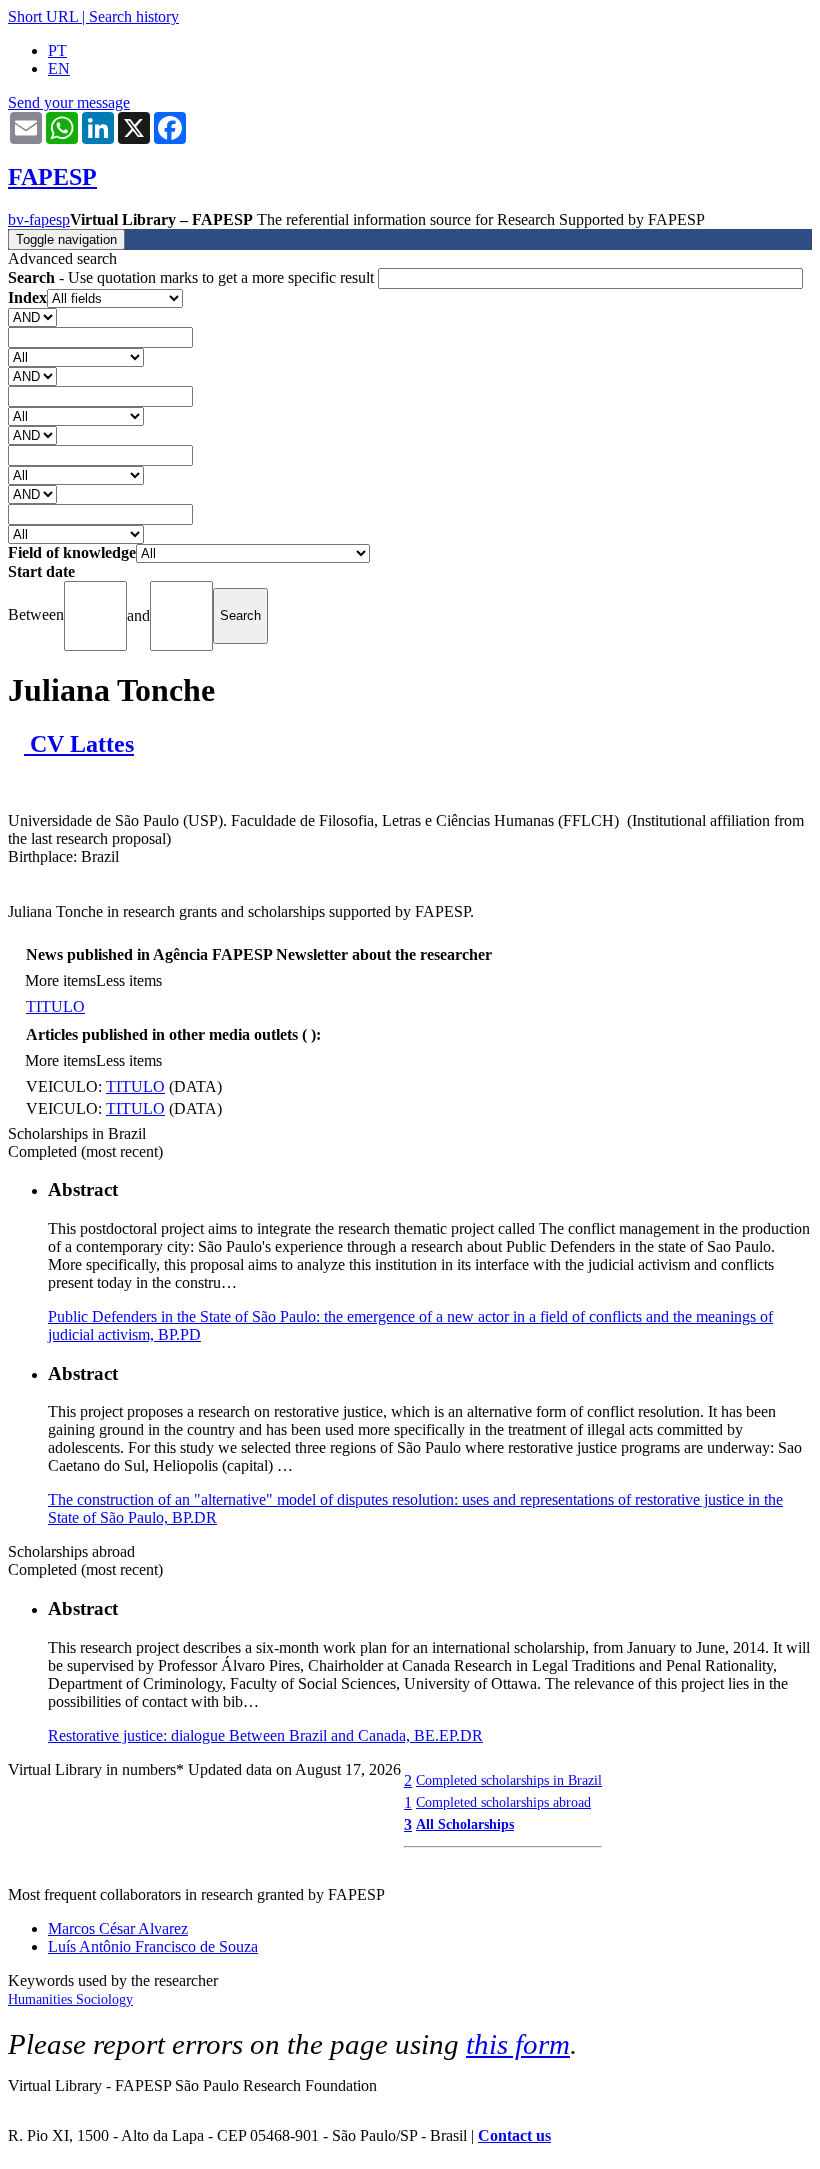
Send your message (69, 102)
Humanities (42, 1999)
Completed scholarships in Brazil (509, 1780)
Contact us (514, 2135)
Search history (134, 16)
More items (60, 980)
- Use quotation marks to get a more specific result (193, 277)
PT (57, 50)
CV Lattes (79, 744)
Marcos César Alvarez (118, 1928)
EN (59, 68)
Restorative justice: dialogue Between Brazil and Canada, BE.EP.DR (265, 1735)
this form (518, 2044)
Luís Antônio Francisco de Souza (153, 1946)
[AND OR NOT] (32, 316)
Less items (129, 980)
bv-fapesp (39, 219)
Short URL (43, 16)
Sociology (104, 1999)
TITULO (55, 1006)
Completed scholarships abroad (503, 1802)
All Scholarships (465, 1824)
